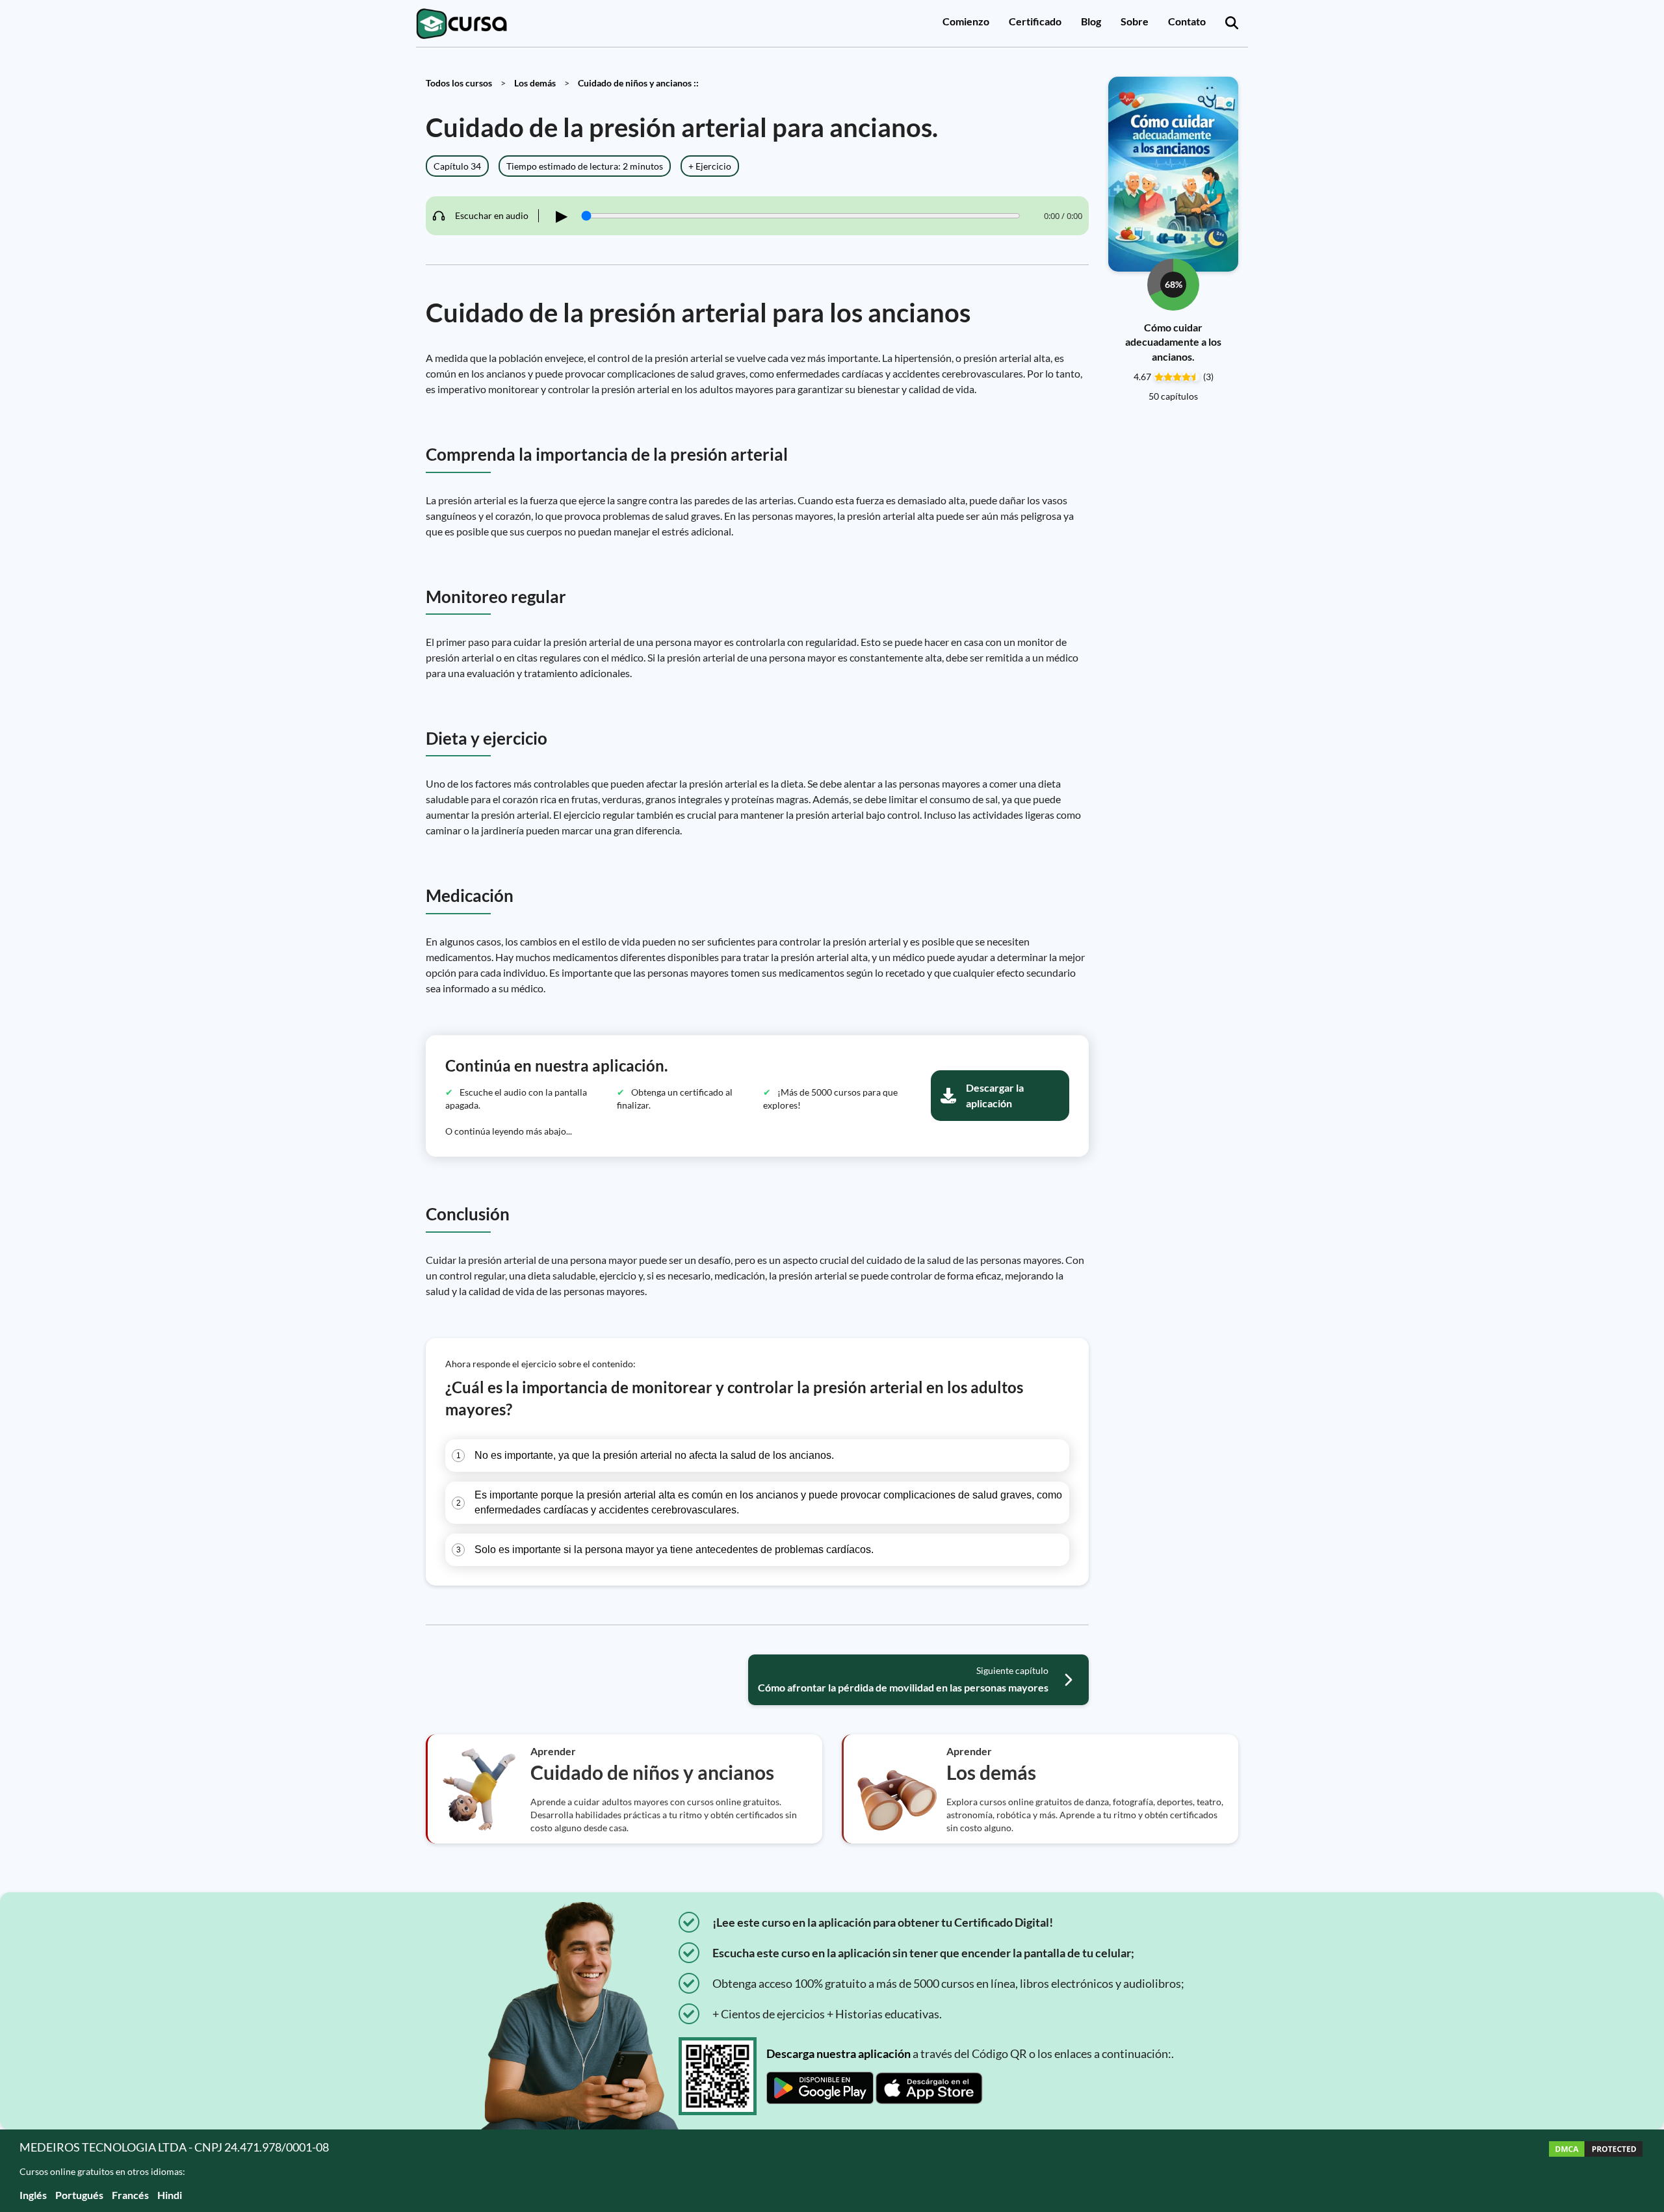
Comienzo (966, 21)
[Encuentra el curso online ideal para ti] (1232, 23)
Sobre (1135, 21)
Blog (1091, 21)
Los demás (535, 83)
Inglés (33, 2195)
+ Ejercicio (710, 166)
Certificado (1035, 21)
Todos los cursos (459, 83)
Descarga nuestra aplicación (838, 2053)
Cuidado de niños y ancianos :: (638, 83)
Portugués (79, 2195)
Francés (130, 2195)
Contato (1187, 21)
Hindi (170, 2195)
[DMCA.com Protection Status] (1596, 2171)
